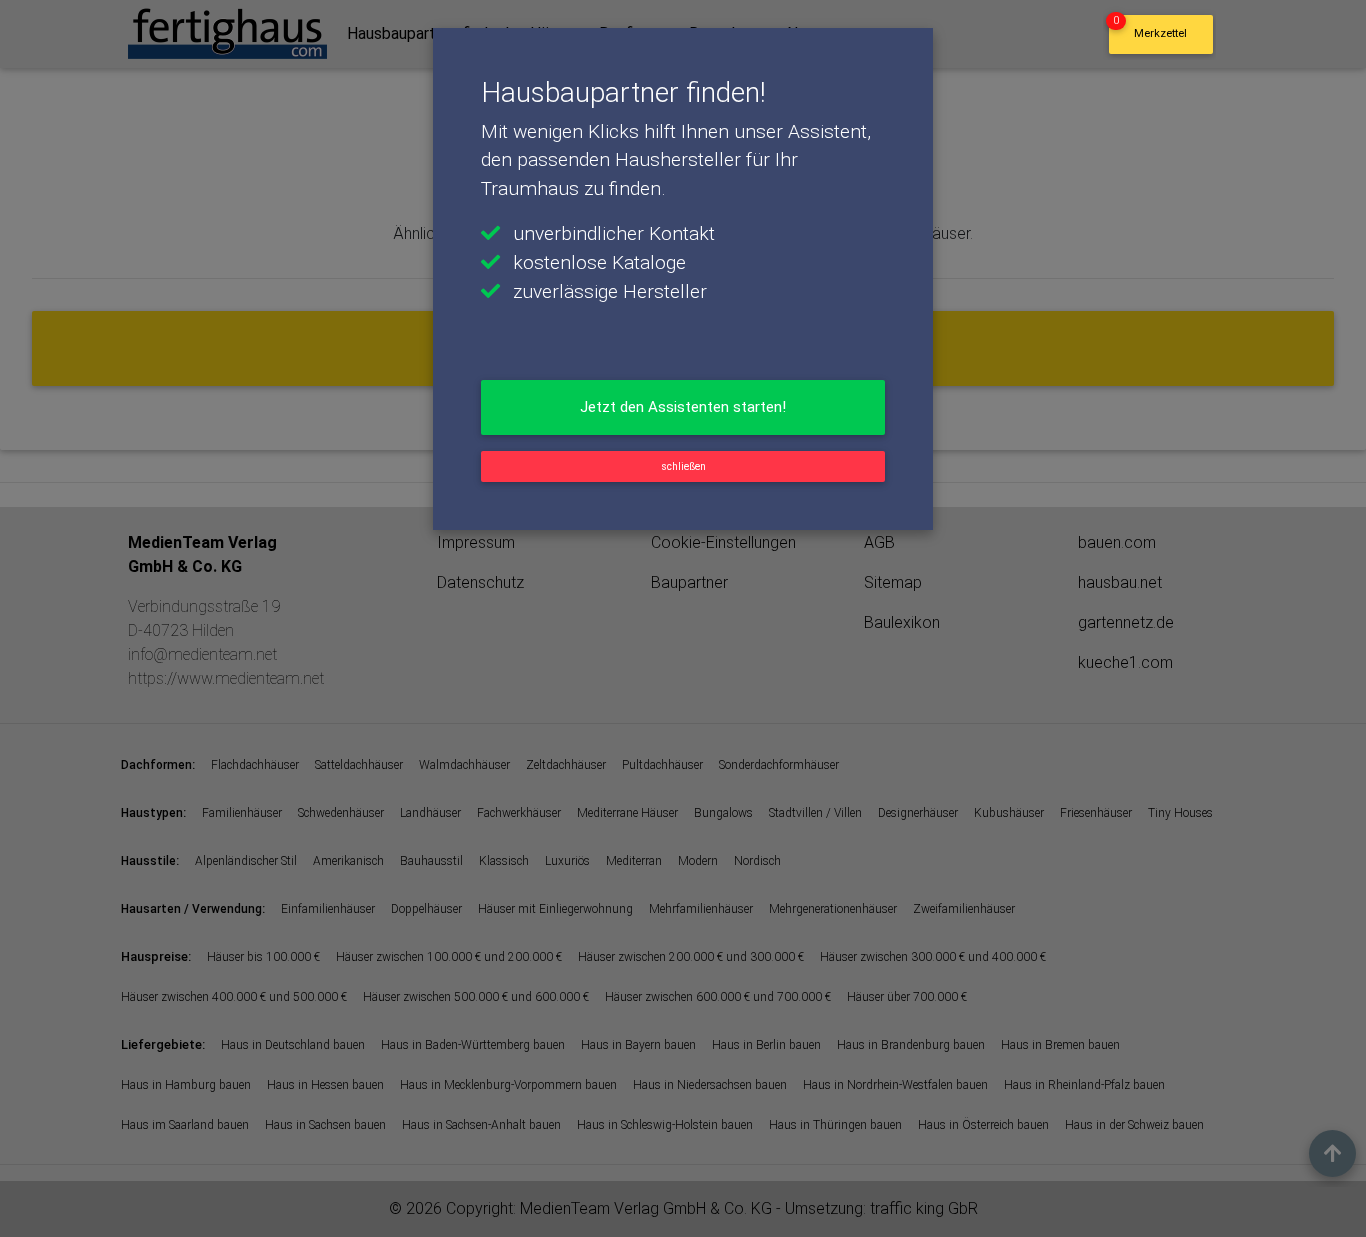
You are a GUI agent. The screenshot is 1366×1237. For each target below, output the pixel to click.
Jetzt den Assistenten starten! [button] (683, 407)
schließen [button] (683, 466)
